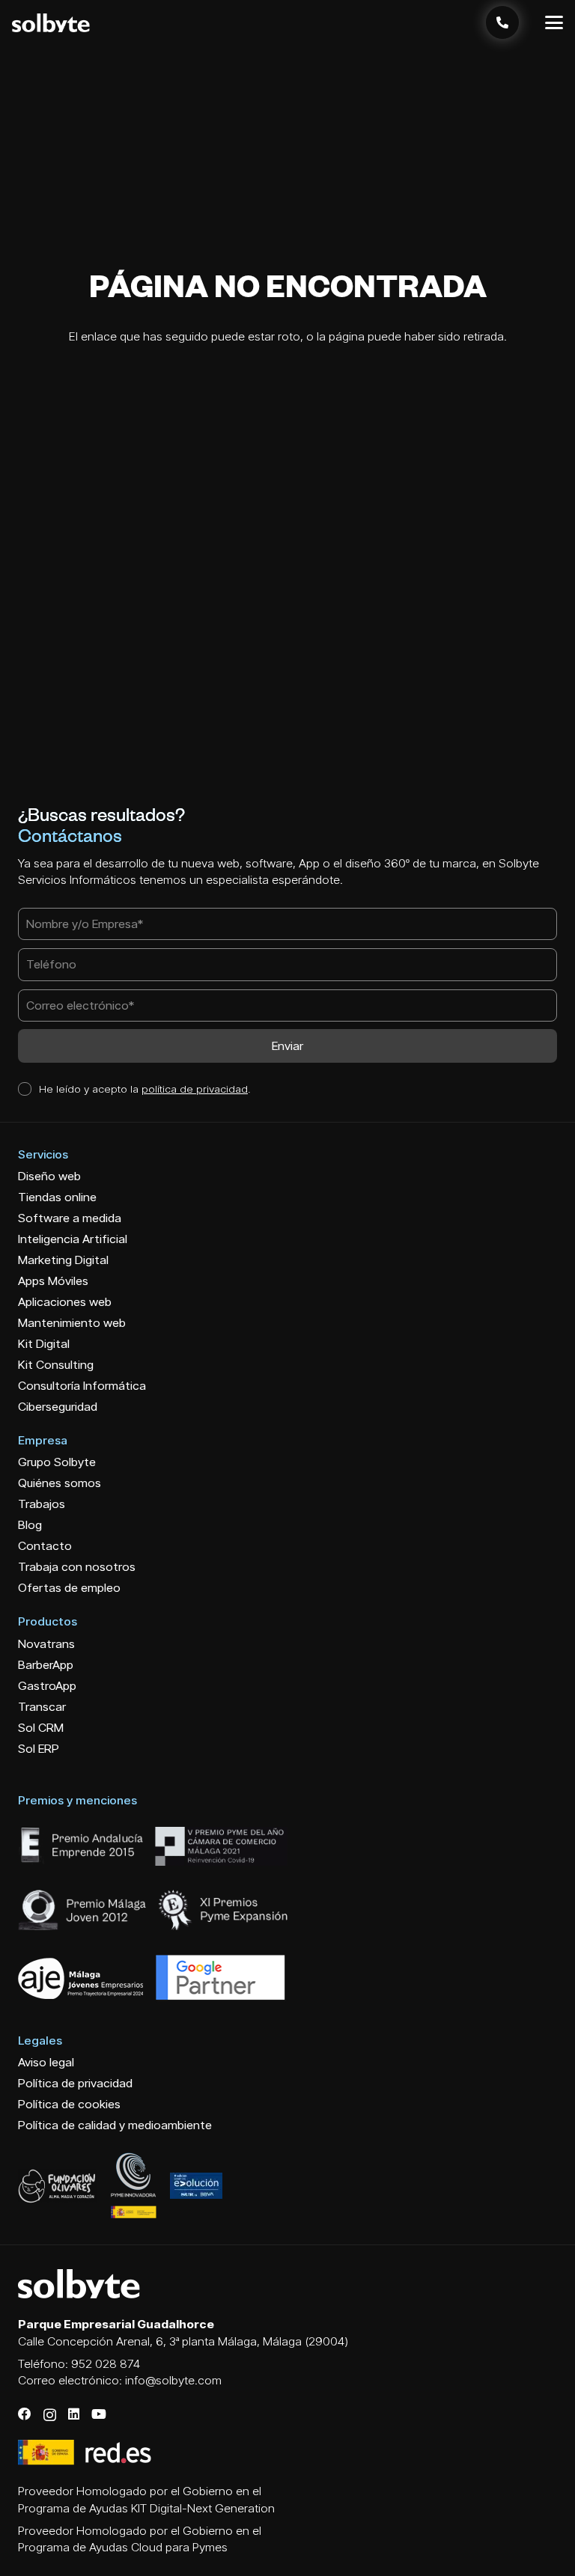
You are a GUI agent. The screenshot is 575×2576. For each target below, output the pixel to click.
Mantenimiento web (72, 1323)
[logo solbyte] (51, 23)
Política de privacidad (75, 2083)
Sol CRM (41, 1728)
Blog (30, 1525)
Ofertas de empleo (69, 1588)
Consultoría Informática (82, 1386)
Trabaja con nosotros (77, 1567)
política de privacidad (195, 1089)
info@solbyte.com (173, 2380)
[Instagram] (50, 2415)
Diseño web (49, 1176)
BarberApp (46, 1665)
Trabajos (42, 1504)
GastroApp (47, 1686)
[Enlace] (502, 22)
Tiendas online (57, 1197)
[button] (554, 22)
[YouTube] (99, 2414)
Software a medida (70, 1218)
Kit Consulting (56, 1365)
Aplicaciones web (65, 1302)
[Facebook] (25, 2414)
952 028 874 (106, 2364)
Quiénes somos (60, 1483)
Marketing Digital (63, 1260)
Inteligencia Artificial (73, 1239)
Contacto (45, 1546)
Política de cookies (69, 2104)
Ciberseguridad (58, 1407)
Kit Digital (44, 1344)
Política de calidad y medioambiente (115, 2125)
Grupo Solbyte (57, 1462)
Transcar (42, 1707)
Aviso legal (46, 2062)
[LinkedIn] (74, 2414)
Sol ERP (39, 1749)
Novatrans (46, 1644)
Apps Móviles (53, 1281)
